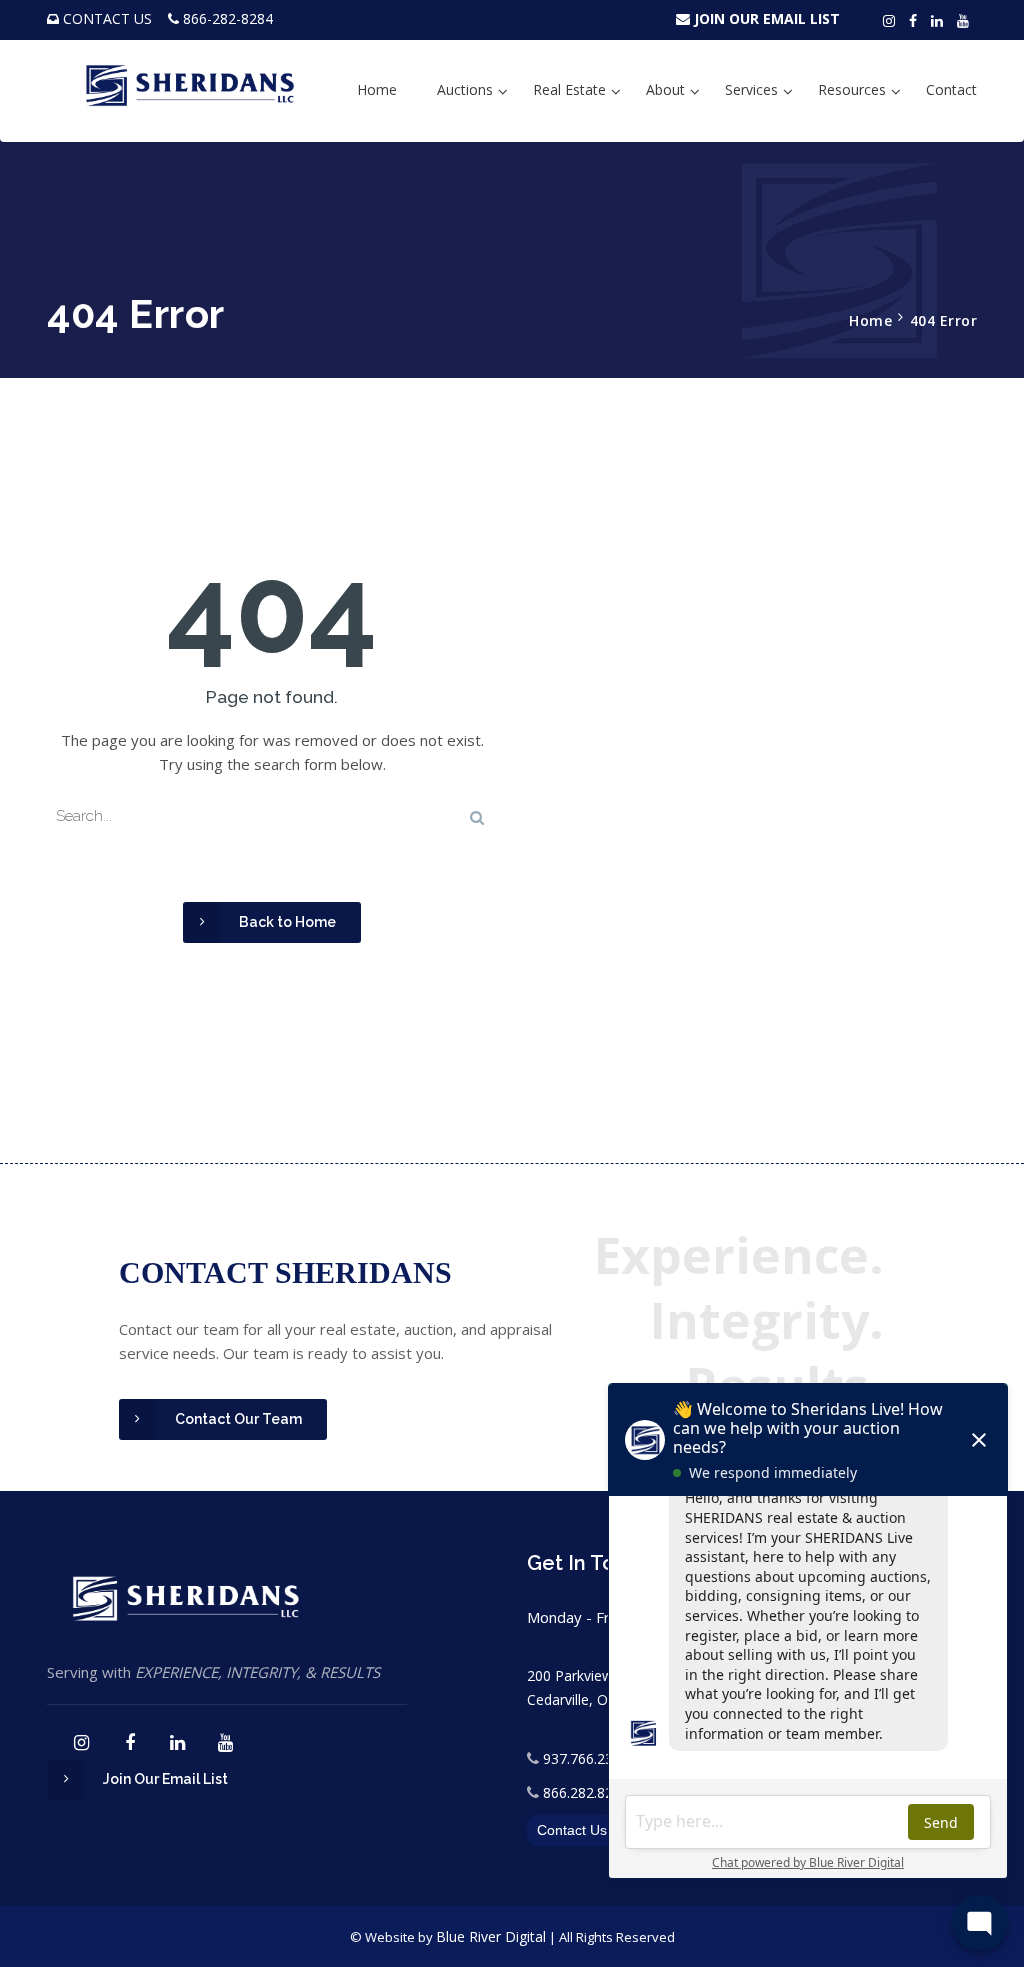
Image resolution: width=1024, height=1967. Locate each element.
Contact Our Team (238, 1419)
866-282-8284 (228, 18)
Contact (951, 89)
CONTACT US (107, 18)
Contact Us (572, 1830)
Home (377, 89)
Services (751, 89)
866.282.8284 (586, 1792)
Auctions (465, 89)
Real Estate (569, 89)
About (665, 89)
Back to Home (287, 922)
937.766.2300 (586, 1758)
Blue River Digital (491, 1936)
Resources (852, 89)
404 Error (944, 320)
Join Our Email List (165, 1779)
